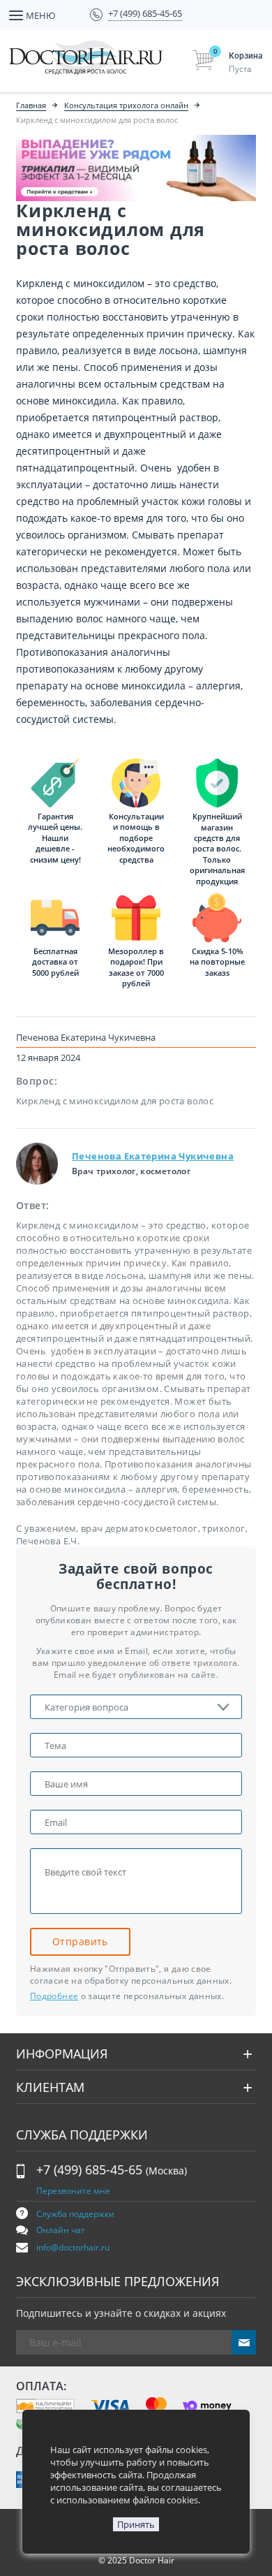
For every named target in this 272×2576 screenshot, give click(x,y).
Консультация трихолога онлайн (126, 105)
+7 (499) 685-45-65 (112, 2169)
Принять (136, 2524)
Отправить (80, 1941)
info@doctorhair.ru (73, 2247)
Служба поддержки (75, 2214)
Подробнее (54, 1996)
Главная (31, 105)
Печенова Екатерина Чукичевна (153, 1156)
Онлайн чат (61, 2230)
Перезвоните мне (73, 2191)
